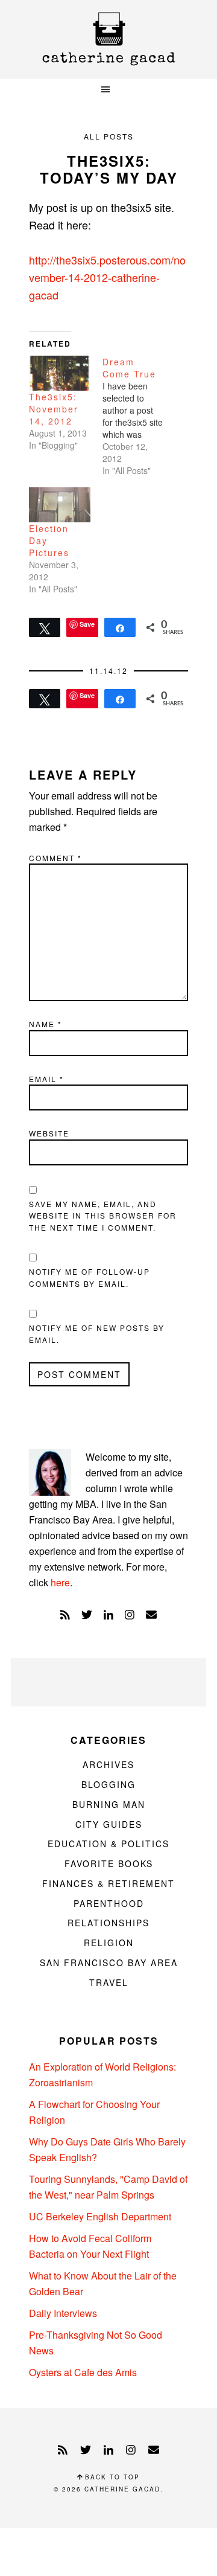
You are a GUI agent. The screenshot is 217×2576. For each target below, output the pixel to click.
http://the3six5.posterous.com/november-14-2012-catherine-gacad (107, 277)
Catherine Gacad (108, 39)
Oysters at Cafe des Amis (83, 2372)
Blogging (108, 1784)
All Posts (109, 136)
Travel (109, 1982)
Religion (109, 1943)
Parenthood (109, 1903)
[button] (108, 90)
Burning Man (109, 1804)
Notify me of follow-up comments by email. (90, 1277)
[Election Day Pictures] (60, 505)
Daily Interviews (63, 2313)
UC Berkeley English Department (100, 2216)
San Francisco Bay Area (109, 1962)
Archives (108, 1764)
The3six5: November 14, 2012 (54, 409)
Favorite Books (109, 1863)
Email (46, 1079)
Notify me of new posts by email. (97, 1334)
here (60, 1582)
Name (46, 1024)
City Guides (109, 1824)
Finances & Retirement (108, 1883)
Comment (55, 858)
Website (49, 1133)
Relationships (108, 1923)
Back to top (111, 2477)
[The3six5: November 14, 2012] (60, 373)
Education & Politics (108, 1844)
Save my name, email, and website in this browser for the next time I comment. (103, 1216)
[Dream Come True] (139, 416)
